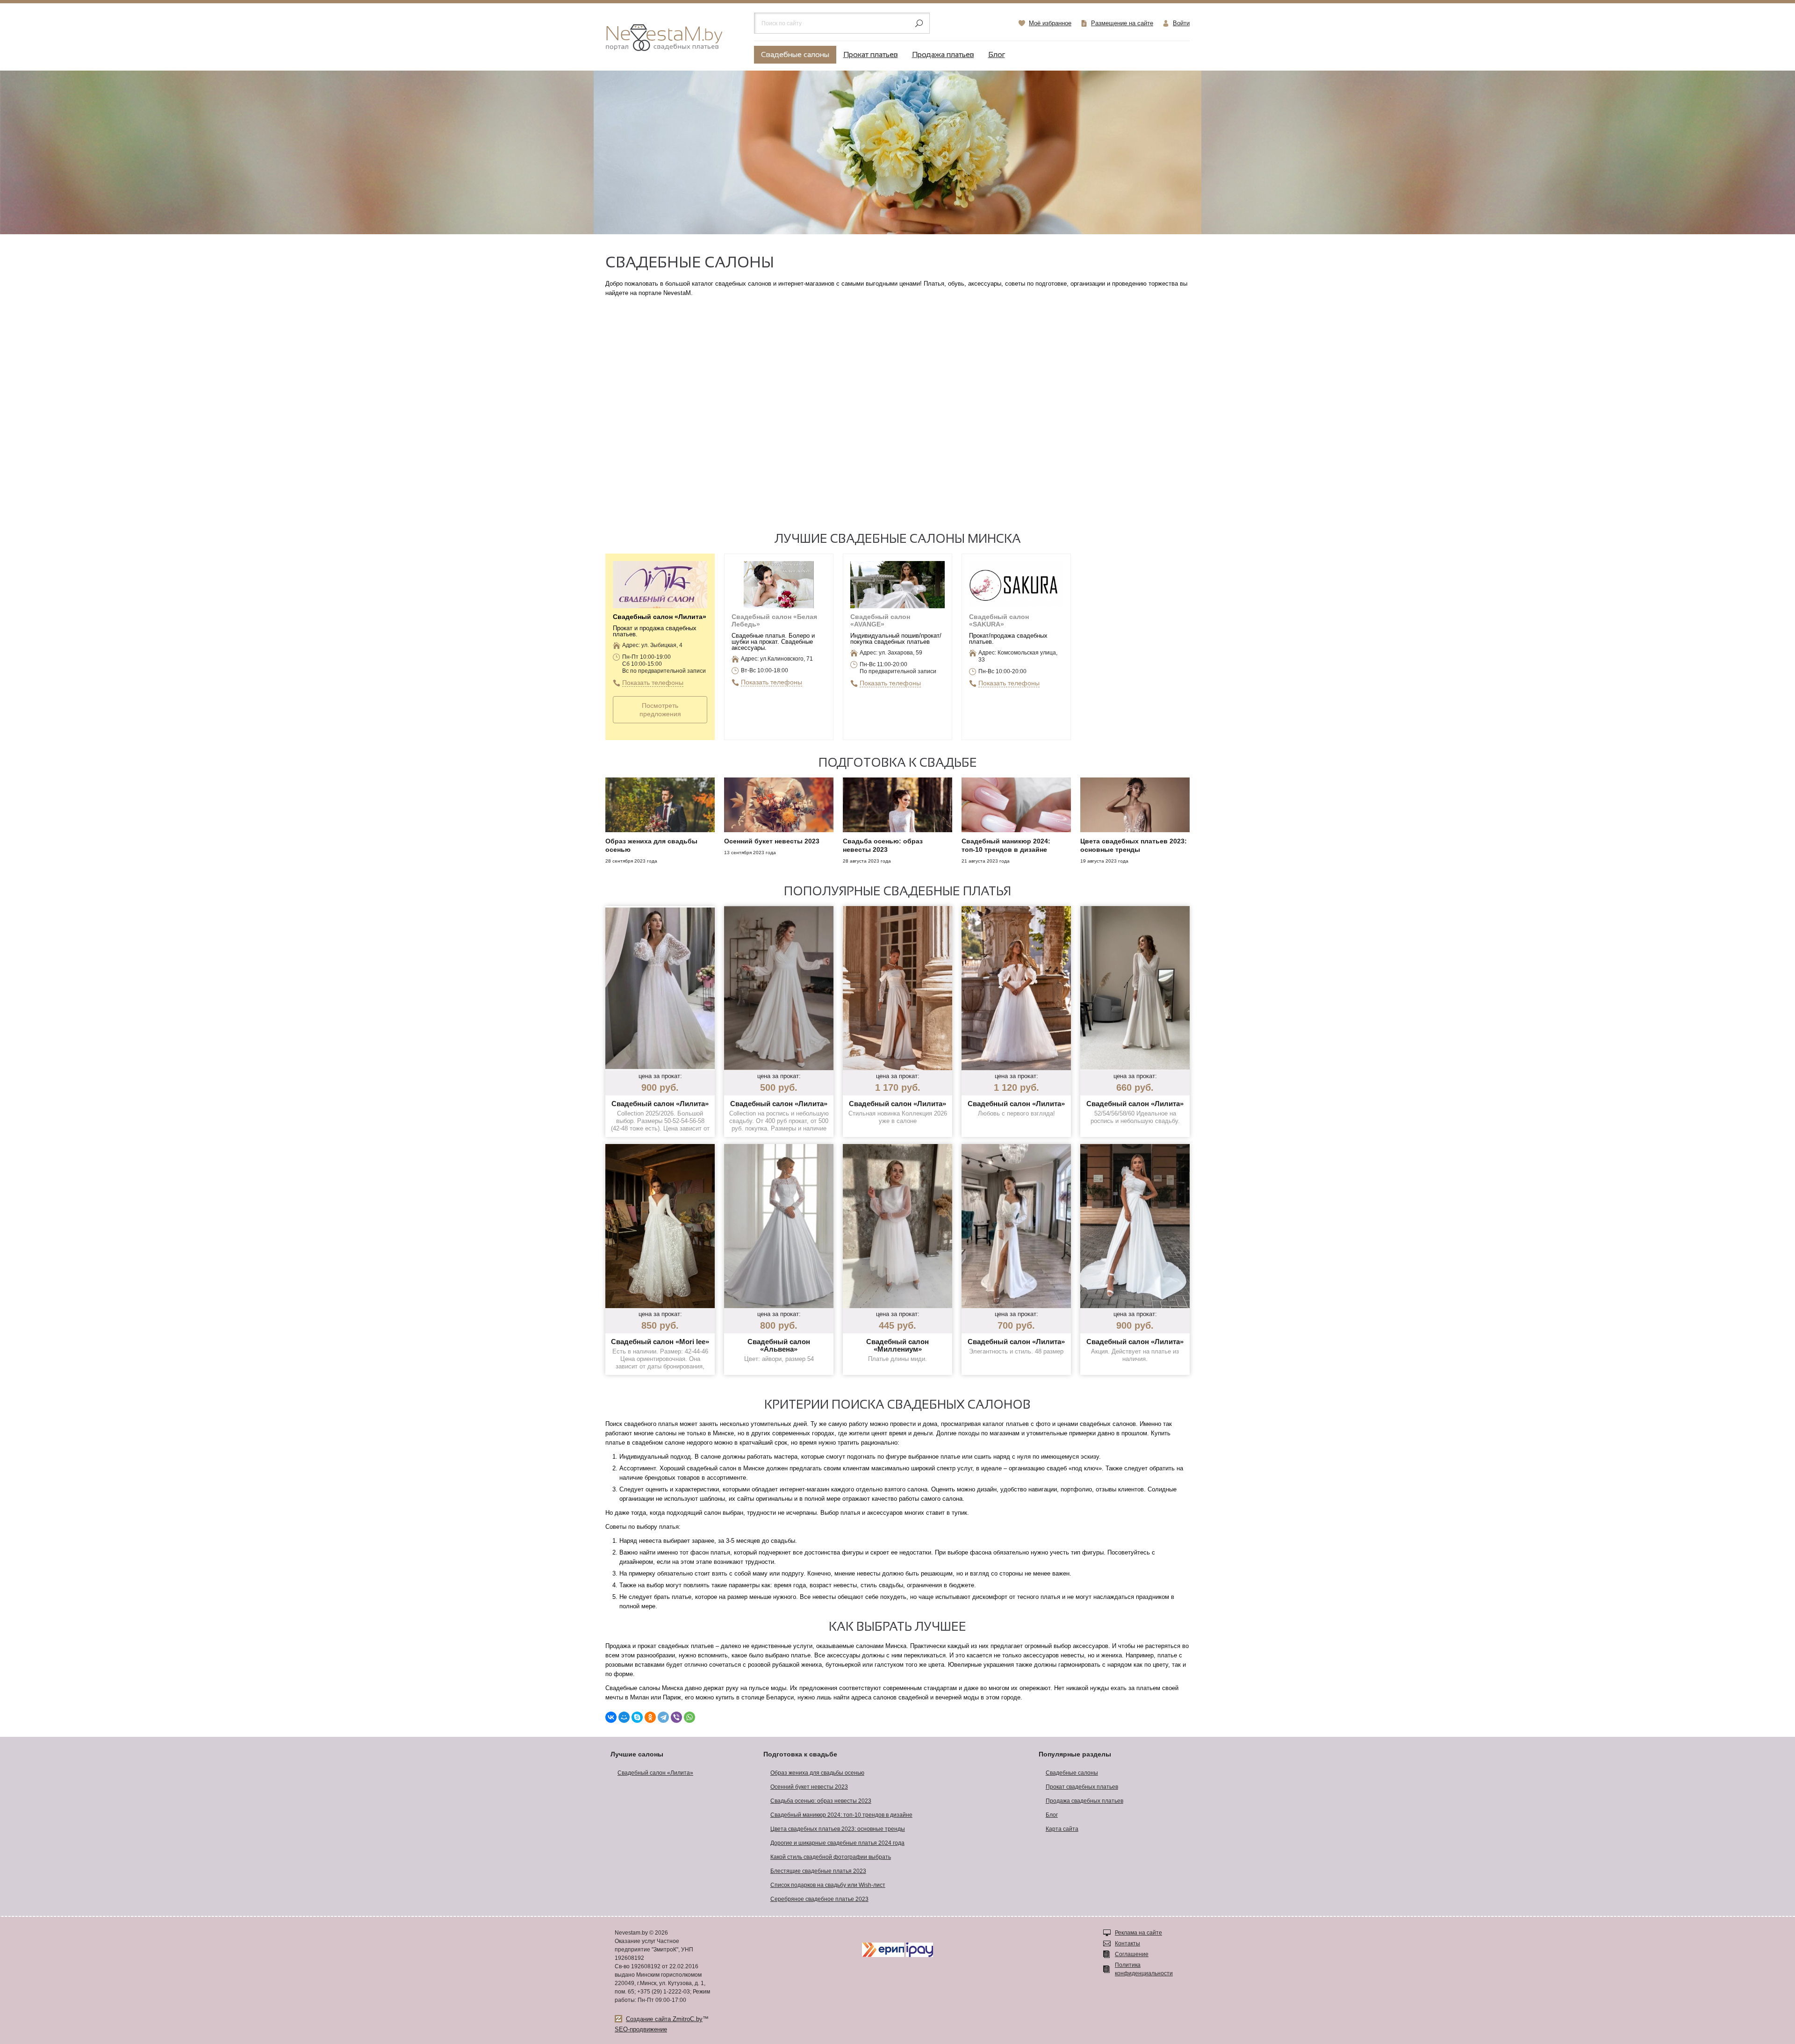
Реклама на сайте (1138, 1933)
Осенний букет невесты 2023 (809, 1787)
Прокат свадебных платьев (1082, 1787)
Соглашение (1132, 1954)
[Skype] (637, 1717)
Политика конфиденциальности (1144, 1969)
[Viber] (676, 1717)
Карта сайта (1062, 1829)
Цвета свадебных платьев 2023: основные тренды (838, 1829)
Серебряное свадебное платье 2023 (819, 1899)
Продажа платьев (943, 55)
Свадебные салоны (795, 55)
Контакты (1127, 1943)
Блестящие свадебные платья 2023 (818, 1871)
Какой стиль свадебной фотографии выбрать (831, 1857)
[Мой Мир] (624, 1717)
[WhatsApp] (689, 1717)
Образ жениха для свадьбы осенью (817, 1773)
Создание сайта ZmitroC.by (664, 2019)
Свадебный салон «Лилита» (655, 1773)
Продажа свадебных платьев (1084, 1801)
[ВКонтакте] (611, 1717)
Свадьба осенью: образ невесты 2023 (821, 1801)
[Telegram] (663, 1717)
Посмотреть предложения (660, 710)
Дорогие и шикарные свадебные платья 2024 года (837, 1843)
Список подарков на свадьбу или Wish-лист (828, 1885)
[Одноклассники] (650, 1717)
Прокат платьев (871, 55)
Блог (997, 55)
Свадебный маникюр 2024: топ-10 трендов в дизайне (841, 1815)
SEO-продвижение (641, 2029)
